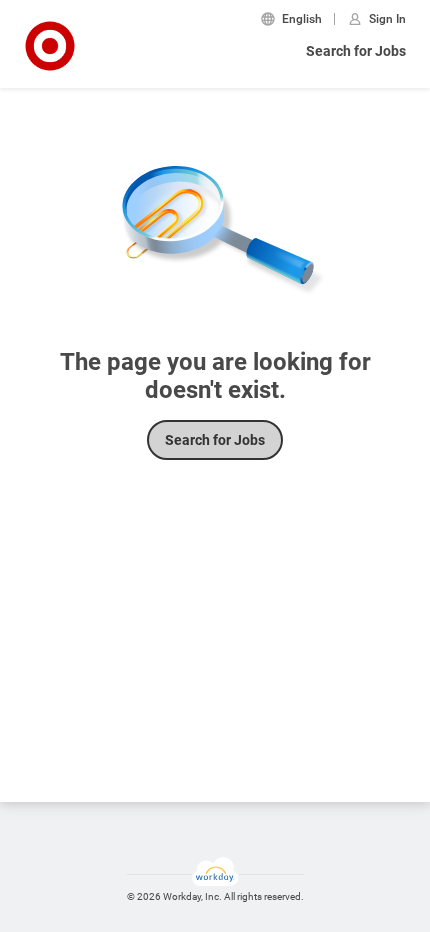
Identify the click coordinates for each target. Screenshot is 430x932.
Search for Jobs (356, 51)
